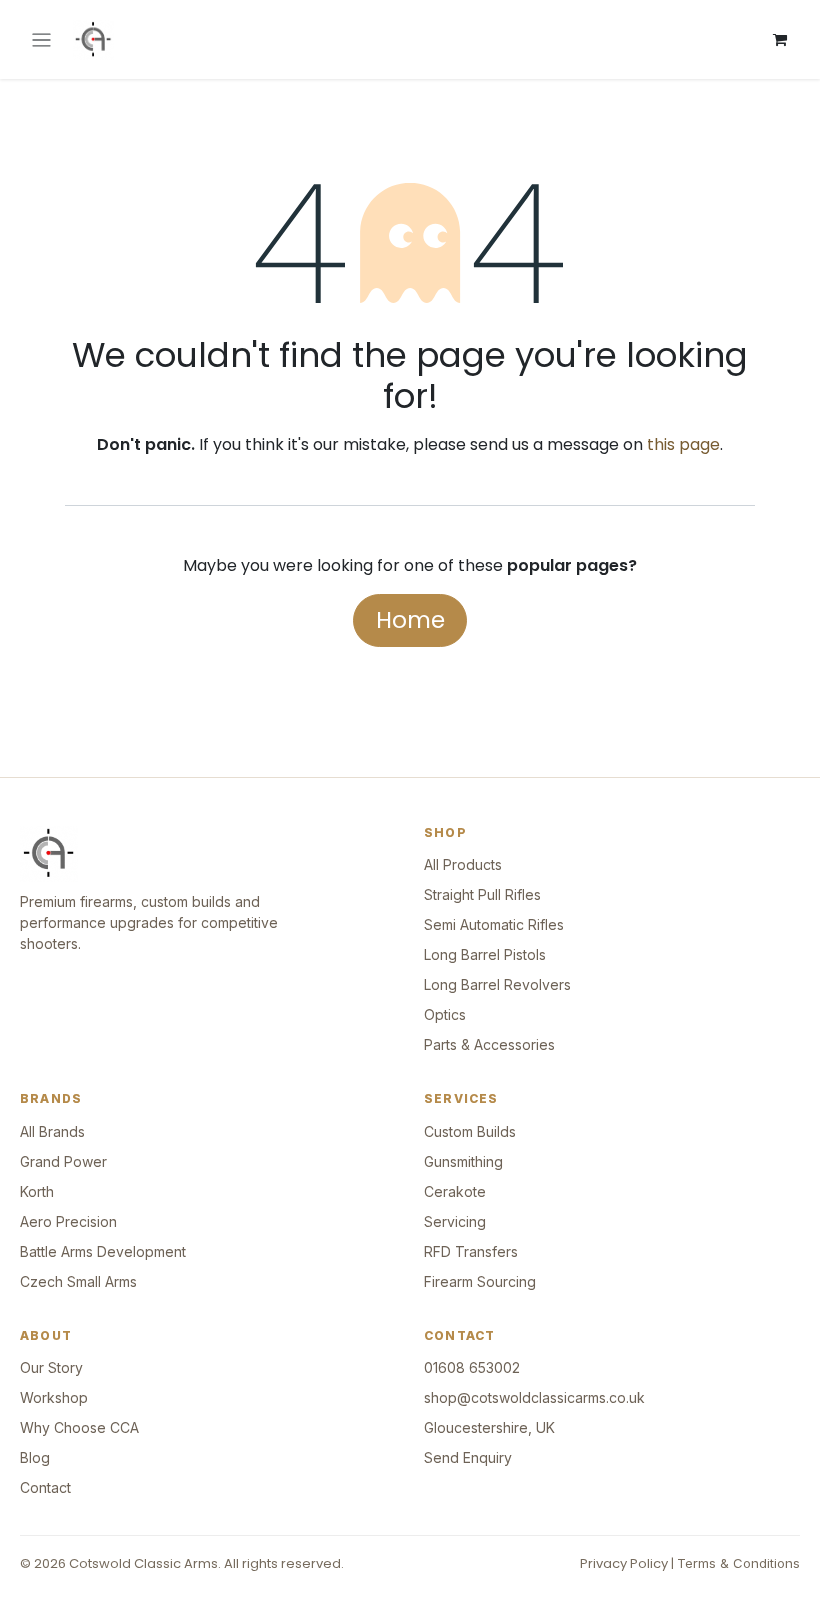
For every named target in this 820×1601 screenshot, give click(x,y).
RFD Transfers (471, 1251)
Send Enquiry (468, 1457)
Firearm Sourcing (480, 1281)
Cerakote (455, 1191)
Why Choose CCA (79, 1427)
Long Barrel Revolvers (497, 984)
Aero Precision (68, 1221)
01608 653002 (472, 1367)
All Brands (52, 1131)
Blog (35, 1457)
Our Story (51, 1367)
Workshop (54, 1397)
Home (410, 620)
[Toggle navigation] (41, 39)
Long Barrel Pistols (485, 954)
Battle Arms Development (103, 1251)
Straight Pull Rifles (482, 894)
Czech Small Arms (78, 1281)
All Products (463, 864)
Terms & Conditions (738, 1563)
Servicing (455, 1221)
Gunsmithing (463, 1161)
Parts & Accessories (489, 1044)
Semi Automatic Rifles (494, 924)
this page (683, 444)
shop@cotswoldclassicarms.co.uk (534, 1397)
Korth (37, 1191)
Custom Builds (470, 1131)
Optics (445, 1014)
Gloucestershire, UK (489, 1427)
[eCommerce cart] (780, 40)
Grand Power (63, 1161)
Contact (45, 1487)
